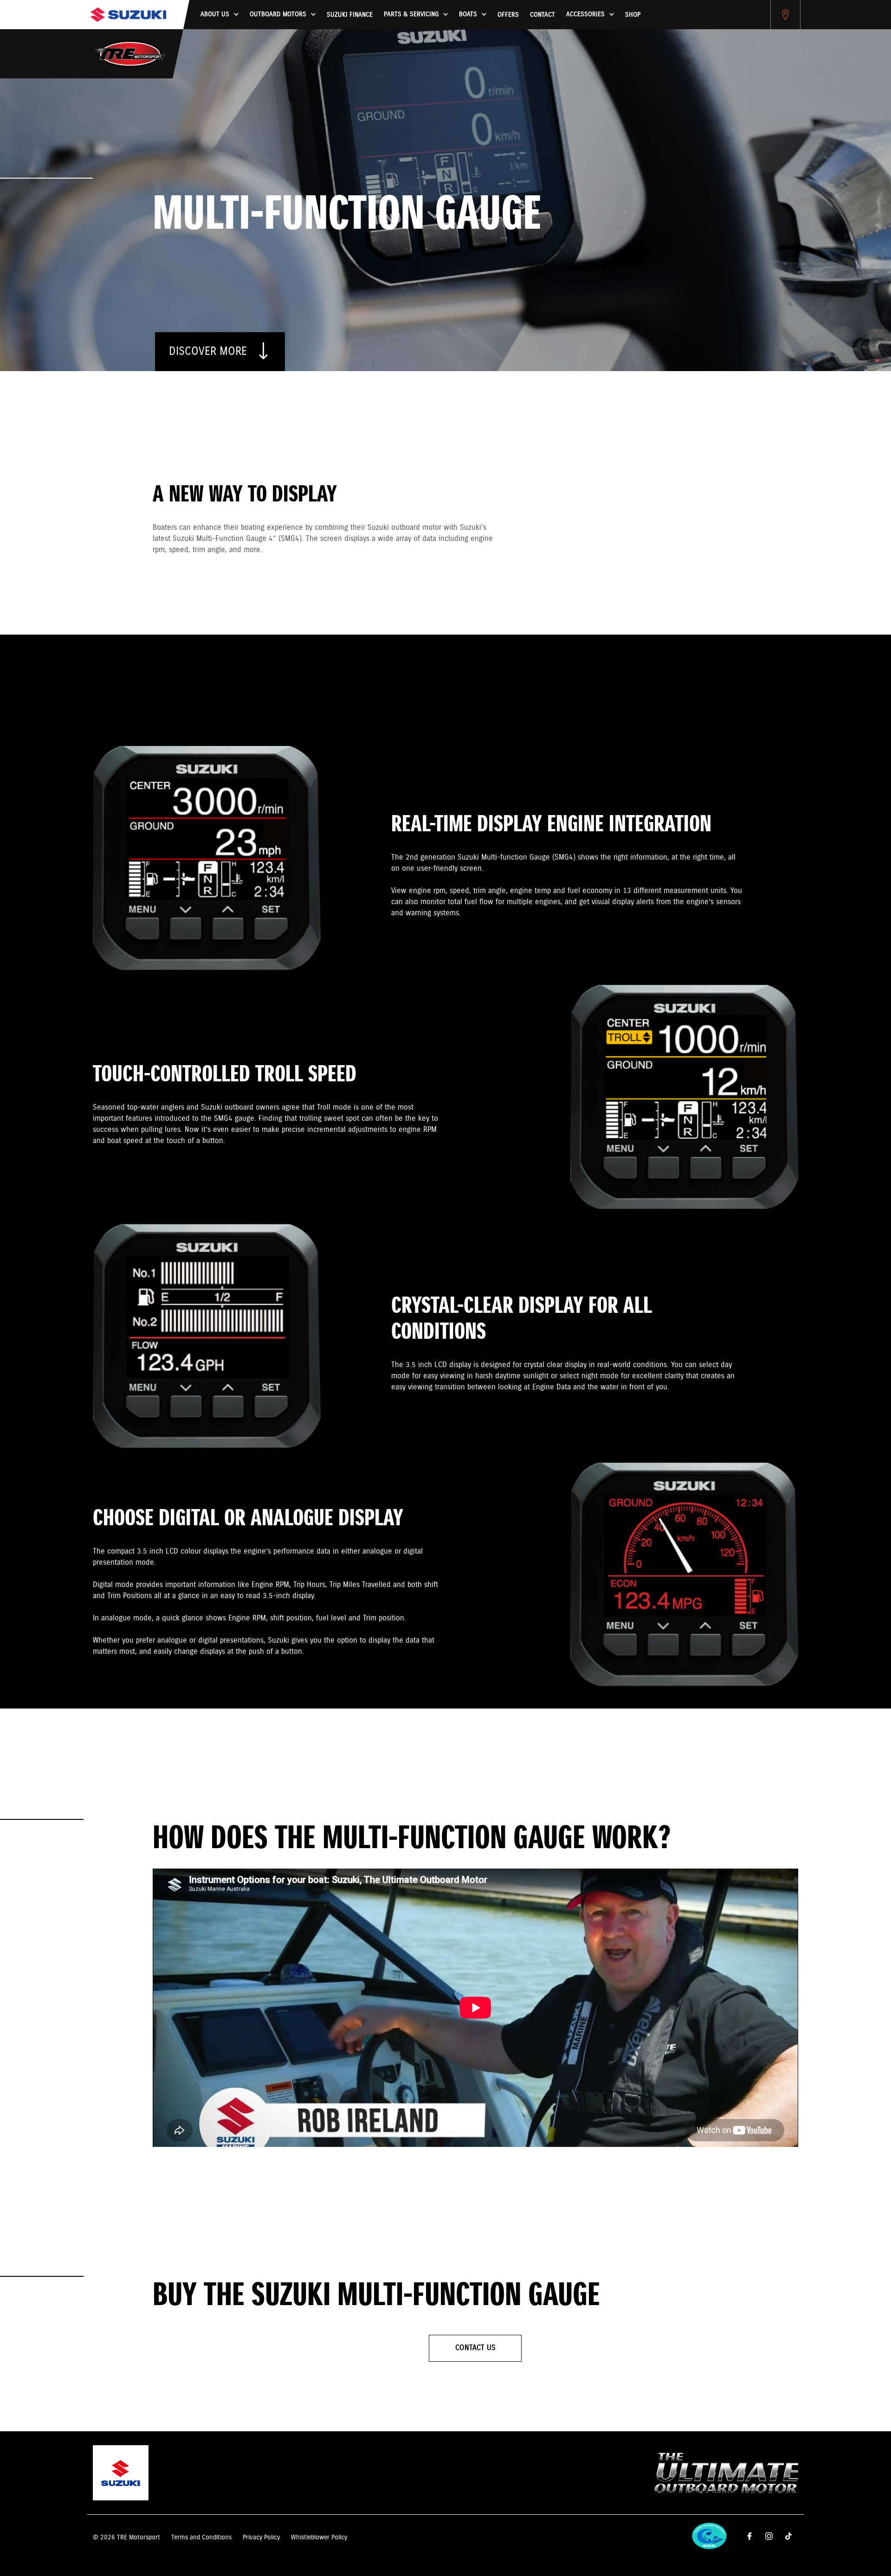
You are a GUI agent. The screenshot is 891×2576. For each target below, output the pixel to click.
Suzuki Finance (350, 15)
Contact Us (475, 2348)
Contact (542, 15)
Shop (633, 15)
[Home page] (128, 15)
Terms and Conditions (201, 2537)
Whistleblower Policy (319, 2537)
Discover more (210, 352)
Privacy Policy (261, 2537)
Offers (508, 15)
